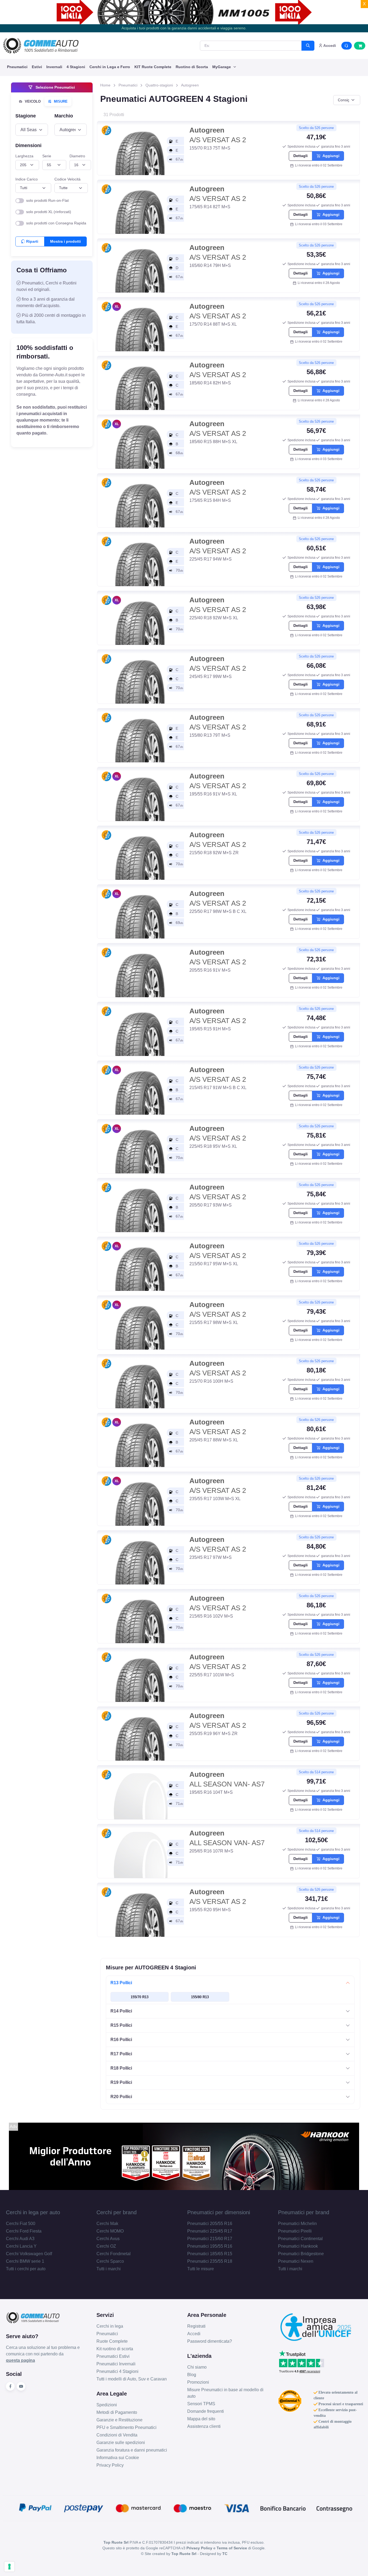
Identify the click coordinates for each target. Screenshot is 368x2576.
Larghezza (24, 156)
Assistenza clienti (204, 2426)
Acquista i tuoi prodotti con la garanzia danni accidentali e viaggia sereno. (184, 28)
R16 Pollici (121, 2040)
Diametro (77, 156)
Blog (192, 2375)
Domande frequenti (206, 2411)
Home (105, 85)
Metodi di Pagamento (117, 2412)
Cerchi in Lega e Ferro (110, 67)
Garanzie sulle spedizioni (121, 2443)
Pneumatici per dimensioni (219, 2212)
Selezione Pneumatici (55, 87)
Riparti (32, 241)
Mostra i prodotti (65, 241)
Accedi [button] (329, 46)
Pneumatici (17, 67)
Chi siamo (197, 2367)
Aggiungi (330, 156)
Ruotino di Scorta (192, 67)
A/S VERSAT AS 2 (218, 135)
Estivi (37, 67)
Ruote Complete (112, 2341)
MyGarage (222, 67)
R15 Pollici (121, 2025)
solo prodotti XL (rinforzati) (49, 212)
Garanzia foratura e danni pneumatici (132, 2450)
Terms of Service (232, 2548)
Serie (47, 156)
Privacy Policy (110, 2465)
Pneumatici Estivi (113, 2356)
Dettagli (301, 156)
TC (225, 2554)
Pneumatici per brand (304, 2212)
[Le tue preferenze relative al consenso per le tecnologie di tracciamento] (9, 2567)
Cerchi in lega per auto (33, 2212)
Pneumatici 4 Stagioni (117, 2371)
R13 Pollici (121, 1983)
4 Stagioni (76, 67)
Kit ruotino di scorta (115, 2349)
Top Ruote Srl (184, 2554)
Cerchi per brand (117, 2212)
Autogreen (190, 85)
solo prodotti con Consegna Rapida (56, 223)
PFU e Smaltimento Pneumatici (126, 2427)
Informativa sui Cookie (118, 2458)
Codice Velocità (67, 179)
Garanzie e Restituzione (119, 2420)
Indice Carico (27, 179)
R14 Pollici (121, 2011)
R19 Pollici (121, 2082)
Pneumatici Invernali (116, 2364)
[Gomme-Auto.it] (41, 46)
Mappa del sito (201, 2419)
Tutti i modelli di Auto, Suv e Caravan (132, 2379)
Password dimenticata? (210, 2341)
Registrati (196, 2326)
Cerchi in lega (110, 2326)
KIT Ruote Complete (153, 67)
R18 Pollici (121, 2068)
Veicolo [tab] (32, 101)
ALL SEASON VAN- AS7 (227, 1779)
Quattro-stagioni (159, 85)
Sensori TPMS (201, 2404)
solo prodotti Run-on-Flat (47, 200)
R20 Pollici (121, 2097)
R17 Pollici (121, 2054)
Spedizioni (107, 2405)
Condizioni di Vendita (117, 2435)
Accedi (194, 2334)
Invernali (54, 67)
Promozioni (198, 2382)
